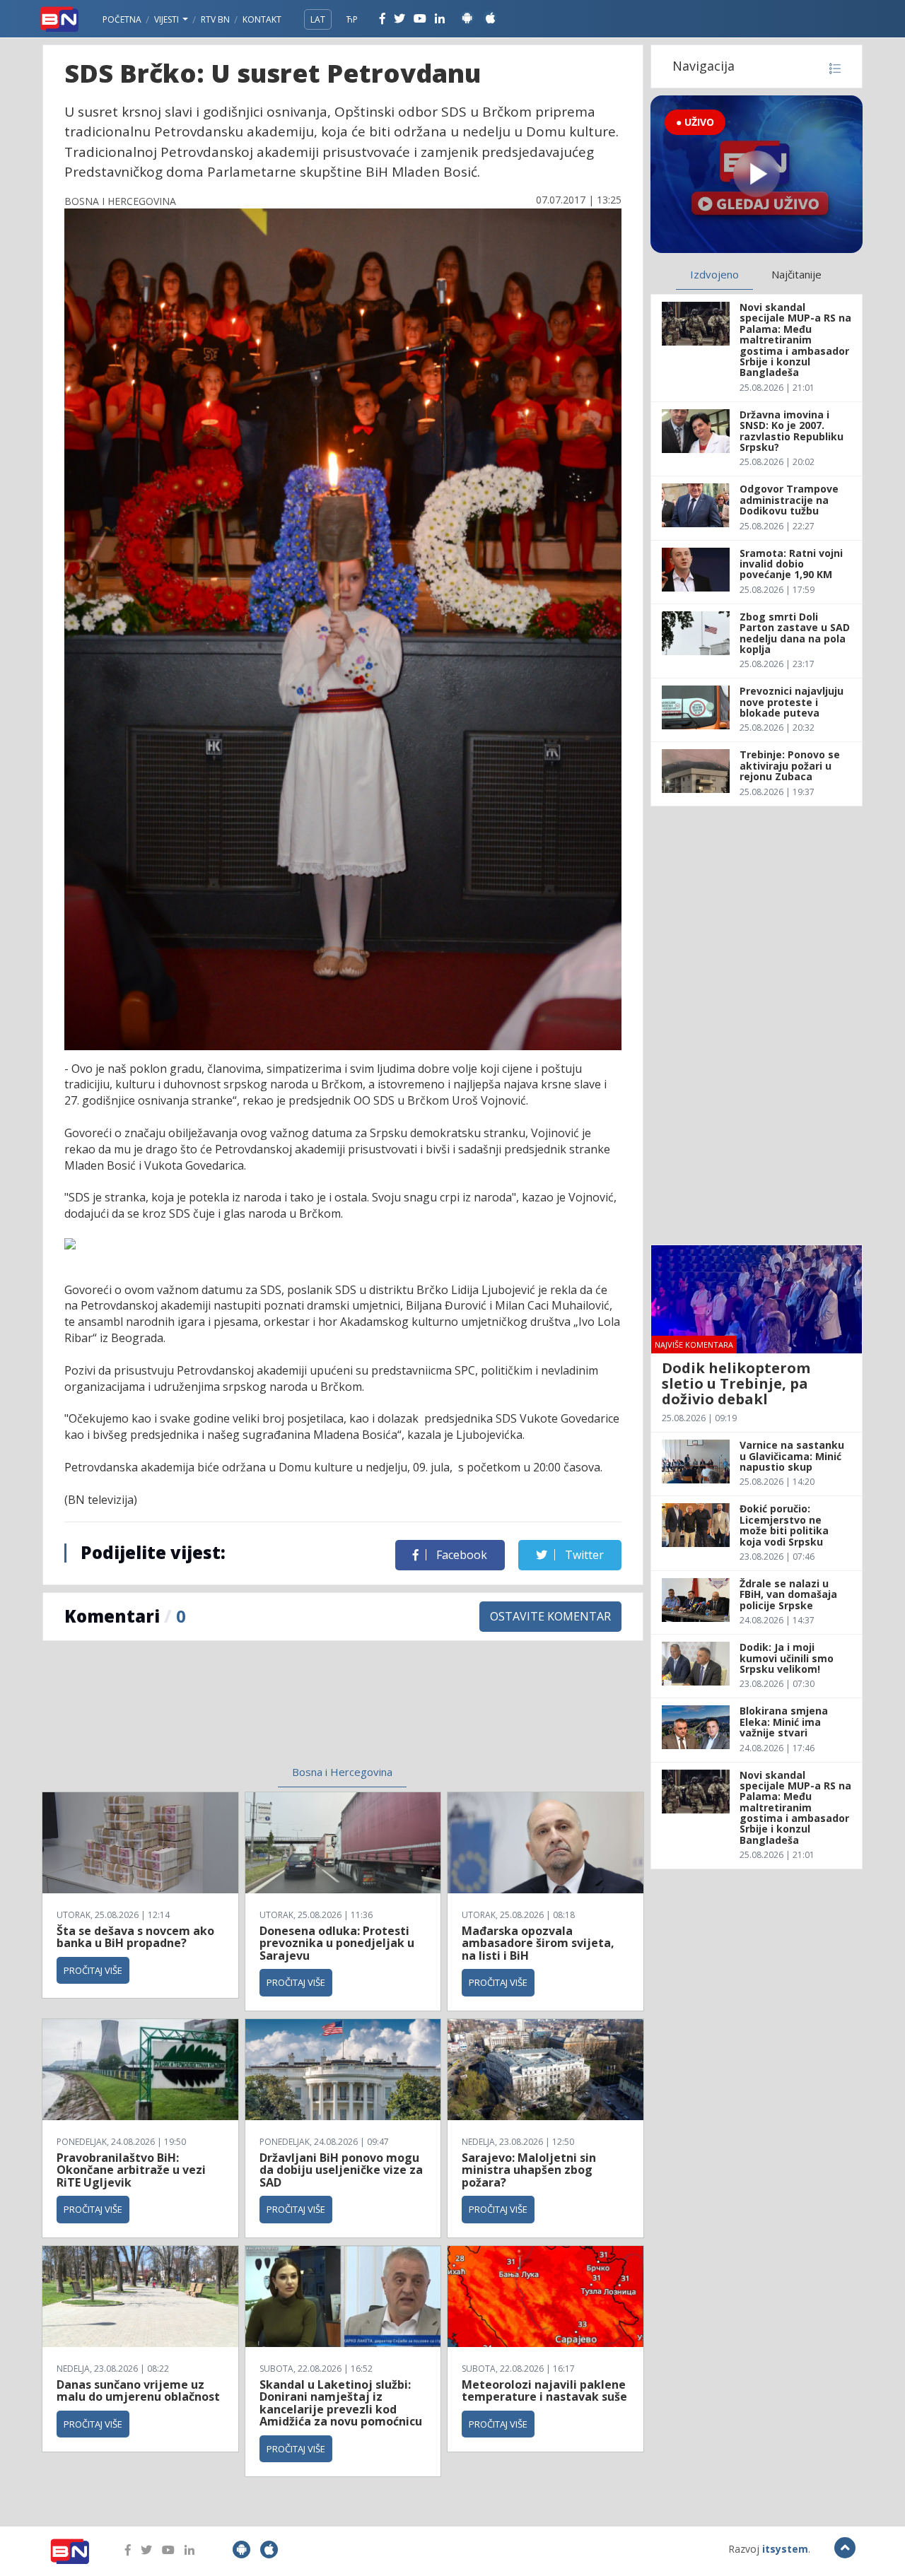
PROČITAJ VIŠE (93, 1970)
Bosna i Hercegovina (342, 1772)
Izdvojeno (714, 274)
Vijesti (168, 19)
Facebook (460, 1555)
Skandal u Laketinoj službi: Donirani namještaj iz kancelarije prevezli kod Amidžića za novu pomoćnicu (341, 2403)
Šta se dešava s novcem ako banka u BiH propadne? (135, 1937)
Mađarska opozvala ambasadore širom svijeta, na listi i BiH (538, 1943)
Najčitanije (796, 274)
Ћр (352, 19)
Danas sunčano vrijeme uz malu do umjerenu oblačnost (138, 2391)
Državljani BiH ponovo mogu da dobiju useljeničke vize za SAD (341, 2170)
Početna (122, 19)
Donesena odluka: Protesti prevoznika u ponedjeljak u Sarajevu (337, 1943)
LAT (318, 19)
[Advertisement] (227, 1712)
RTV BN (215, 19)
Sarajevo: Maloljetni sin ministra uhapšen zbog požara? (529, 2170)
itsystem (785, 2549)
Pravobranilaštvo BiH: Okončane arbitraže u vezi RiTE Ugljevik (131, 2170)
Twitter (583, 1555)
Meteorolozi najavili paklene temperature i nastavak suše (544, 2391)
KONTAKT (262, 19)
